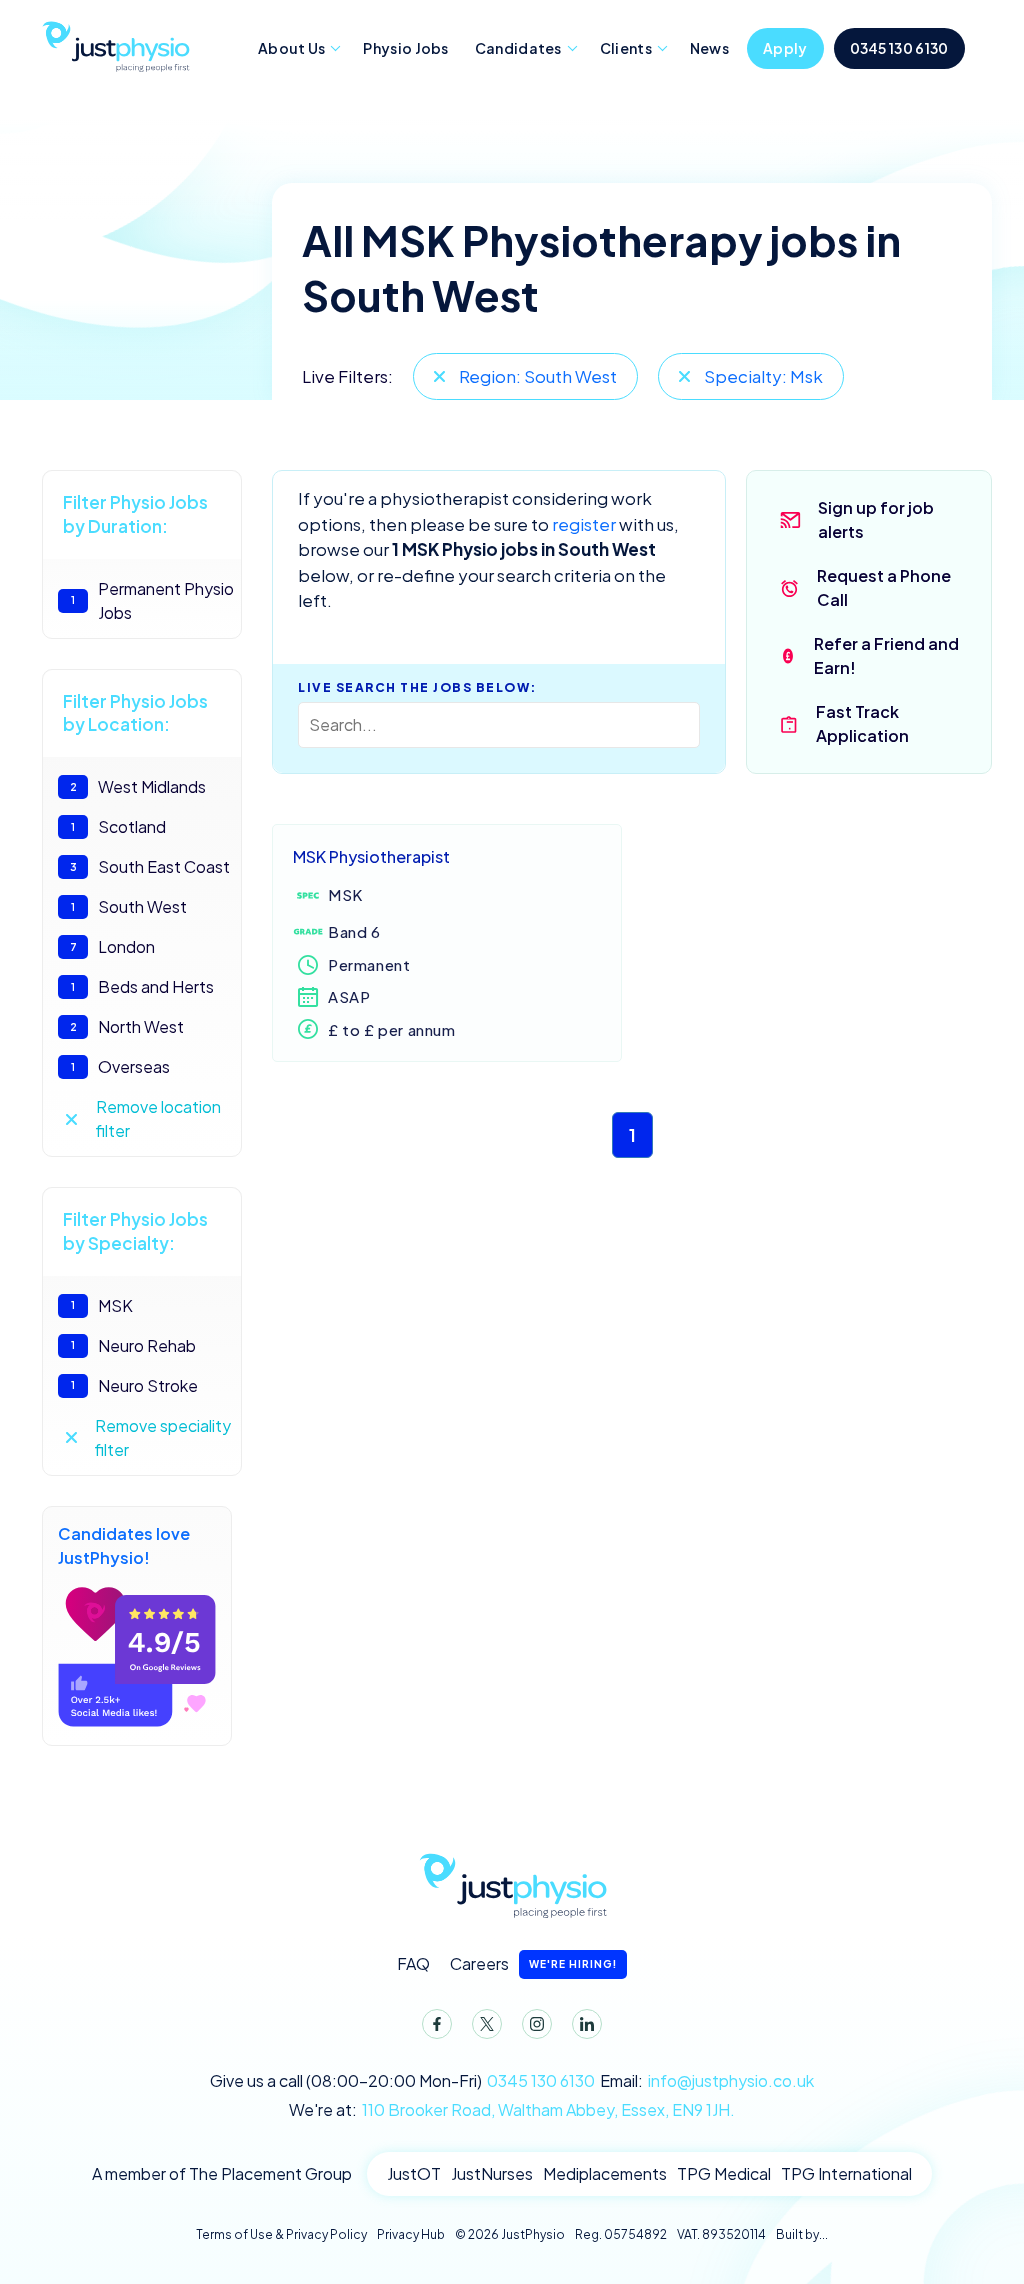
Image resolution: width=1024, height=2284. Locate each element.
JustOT (414, 2173)
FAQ (413, 1963)
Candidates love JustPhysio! (124, 1545)
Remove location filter (158, 1118)
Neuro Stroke (134, 1385)
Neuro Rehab (133, 1345)
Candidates (518, 48)
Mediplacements (605, 2173)
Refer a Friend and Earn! (886, 655)
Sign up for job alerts (876, 519)
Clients (626, 48)
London (113, 946)
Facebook (437, 2024)
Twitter (487, 2024)
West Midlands (138, 786)
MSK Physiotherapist (371, 856)
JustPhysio (115, 44)
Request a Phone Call (884, 587)
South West (129, 906)
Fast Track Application (862, 723)
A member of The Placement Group (222, 2173)
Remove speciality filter (163, 1437)
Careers (533, 1963)
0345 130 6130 (899, 48)
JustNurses (492, 2173)
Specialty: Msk (763, 376)
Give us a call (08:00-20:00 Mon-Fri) (402, 2080)
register (584, 524)
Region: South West (538, 376)
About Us (291, 48)
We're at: (512, 2109)
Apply (785, 48)
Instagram (537, 2024)
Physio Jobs (405, 48)
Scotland (118, 826)
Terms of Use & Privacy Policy (281, 2234)
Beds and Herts (142, 986)
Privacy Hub (411, 2234)
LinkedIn (587, 2024)
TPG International (846, 2173)
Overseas (120, 1066)
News (709, 48)
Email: (707, 2080)
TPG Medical (724, 2173)
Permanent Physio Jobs (152, 600)
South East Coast (150, 866)
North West (127, 1026)
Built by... (802, 2234)
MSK (102, 1305)
